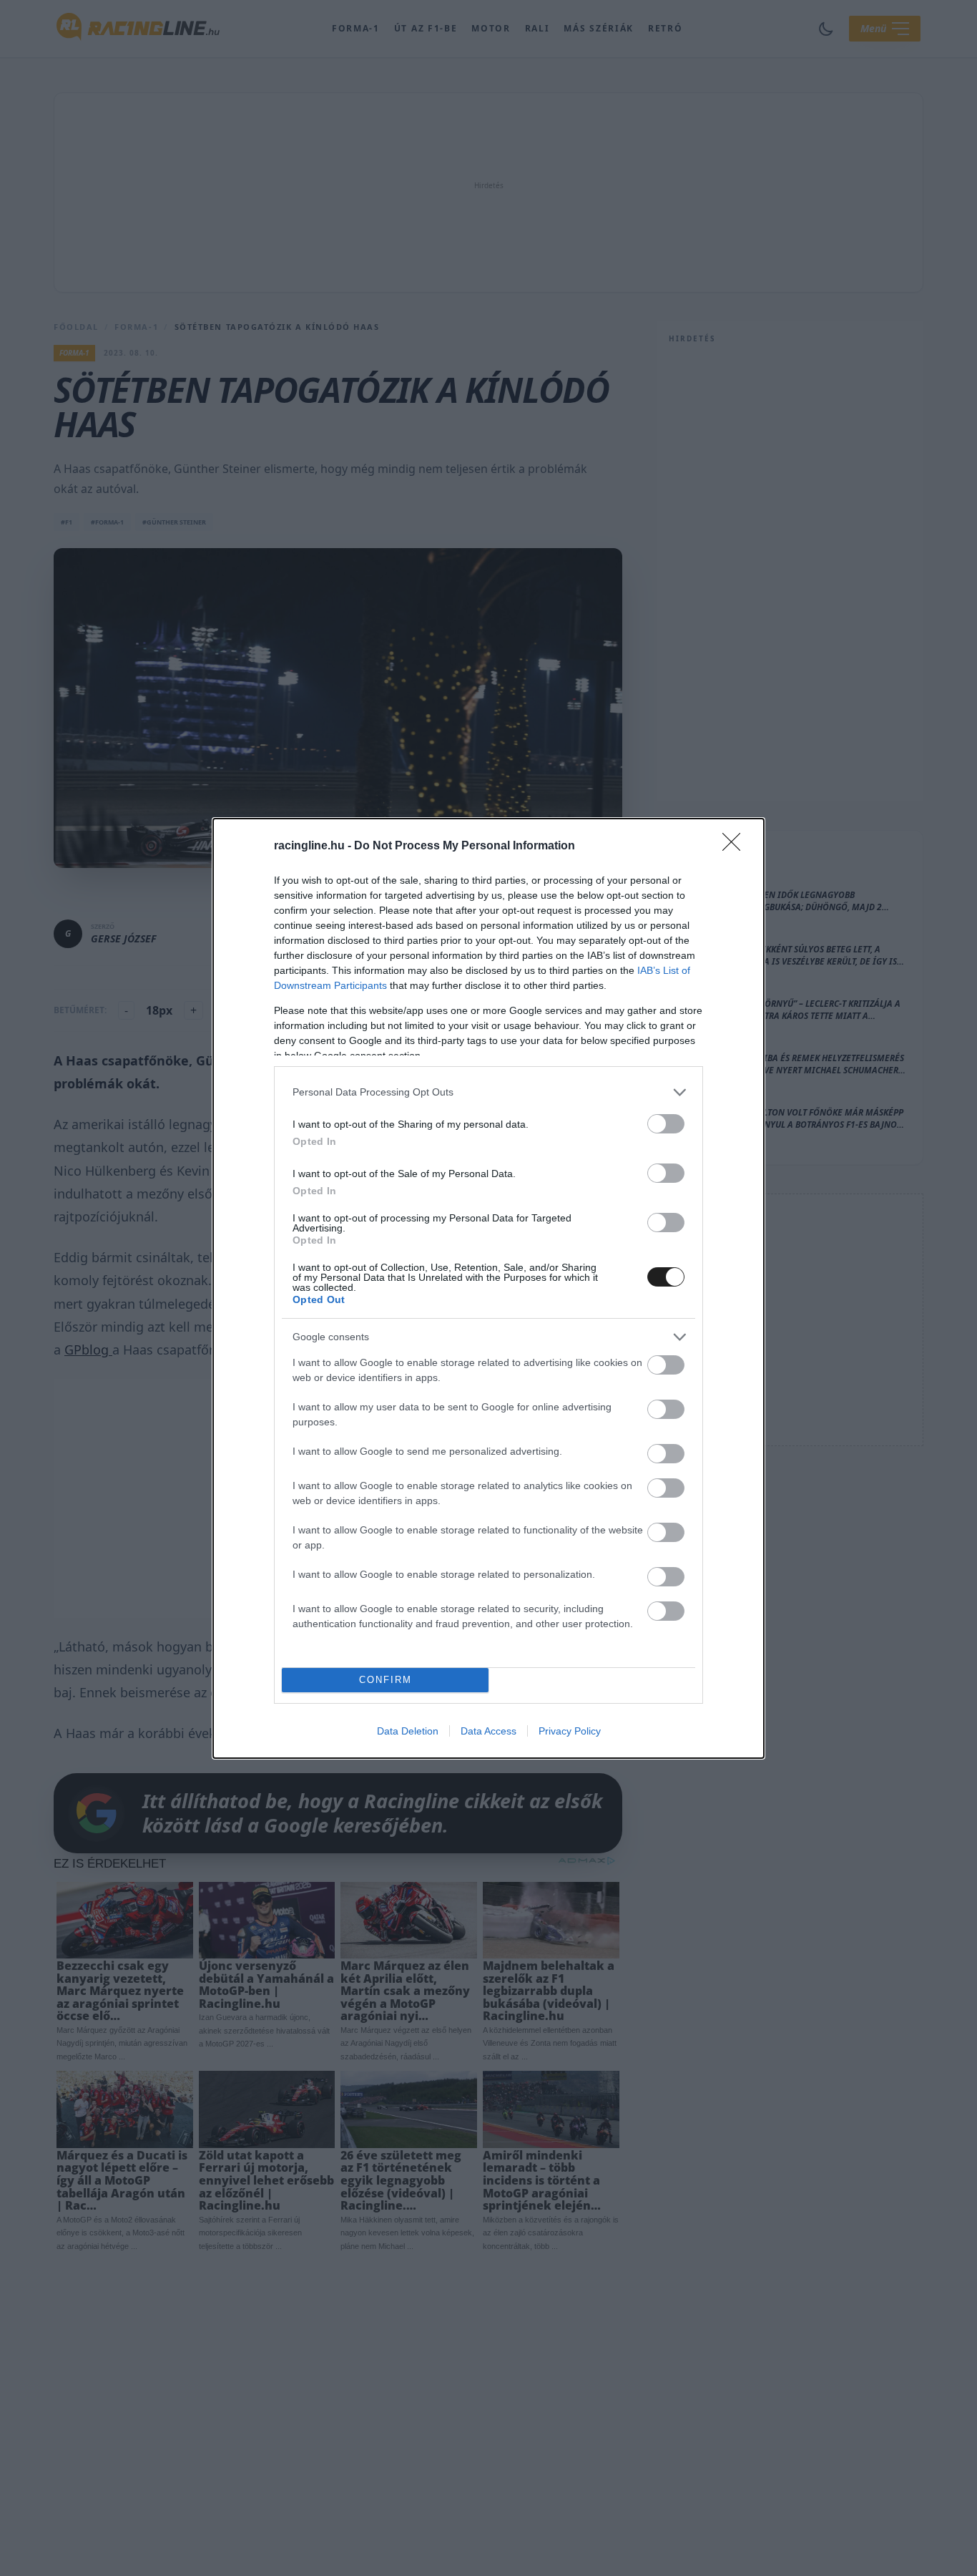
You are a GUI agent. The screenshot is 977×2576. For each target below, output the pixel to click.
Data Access (488, 1731)
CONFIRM (386, 1680)
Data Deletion (408, 1731)
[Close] (736, 847)
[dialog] (488, 1288)
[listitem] (488, 1092)
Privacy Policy (570, 1731)
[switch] (666, 1124)
